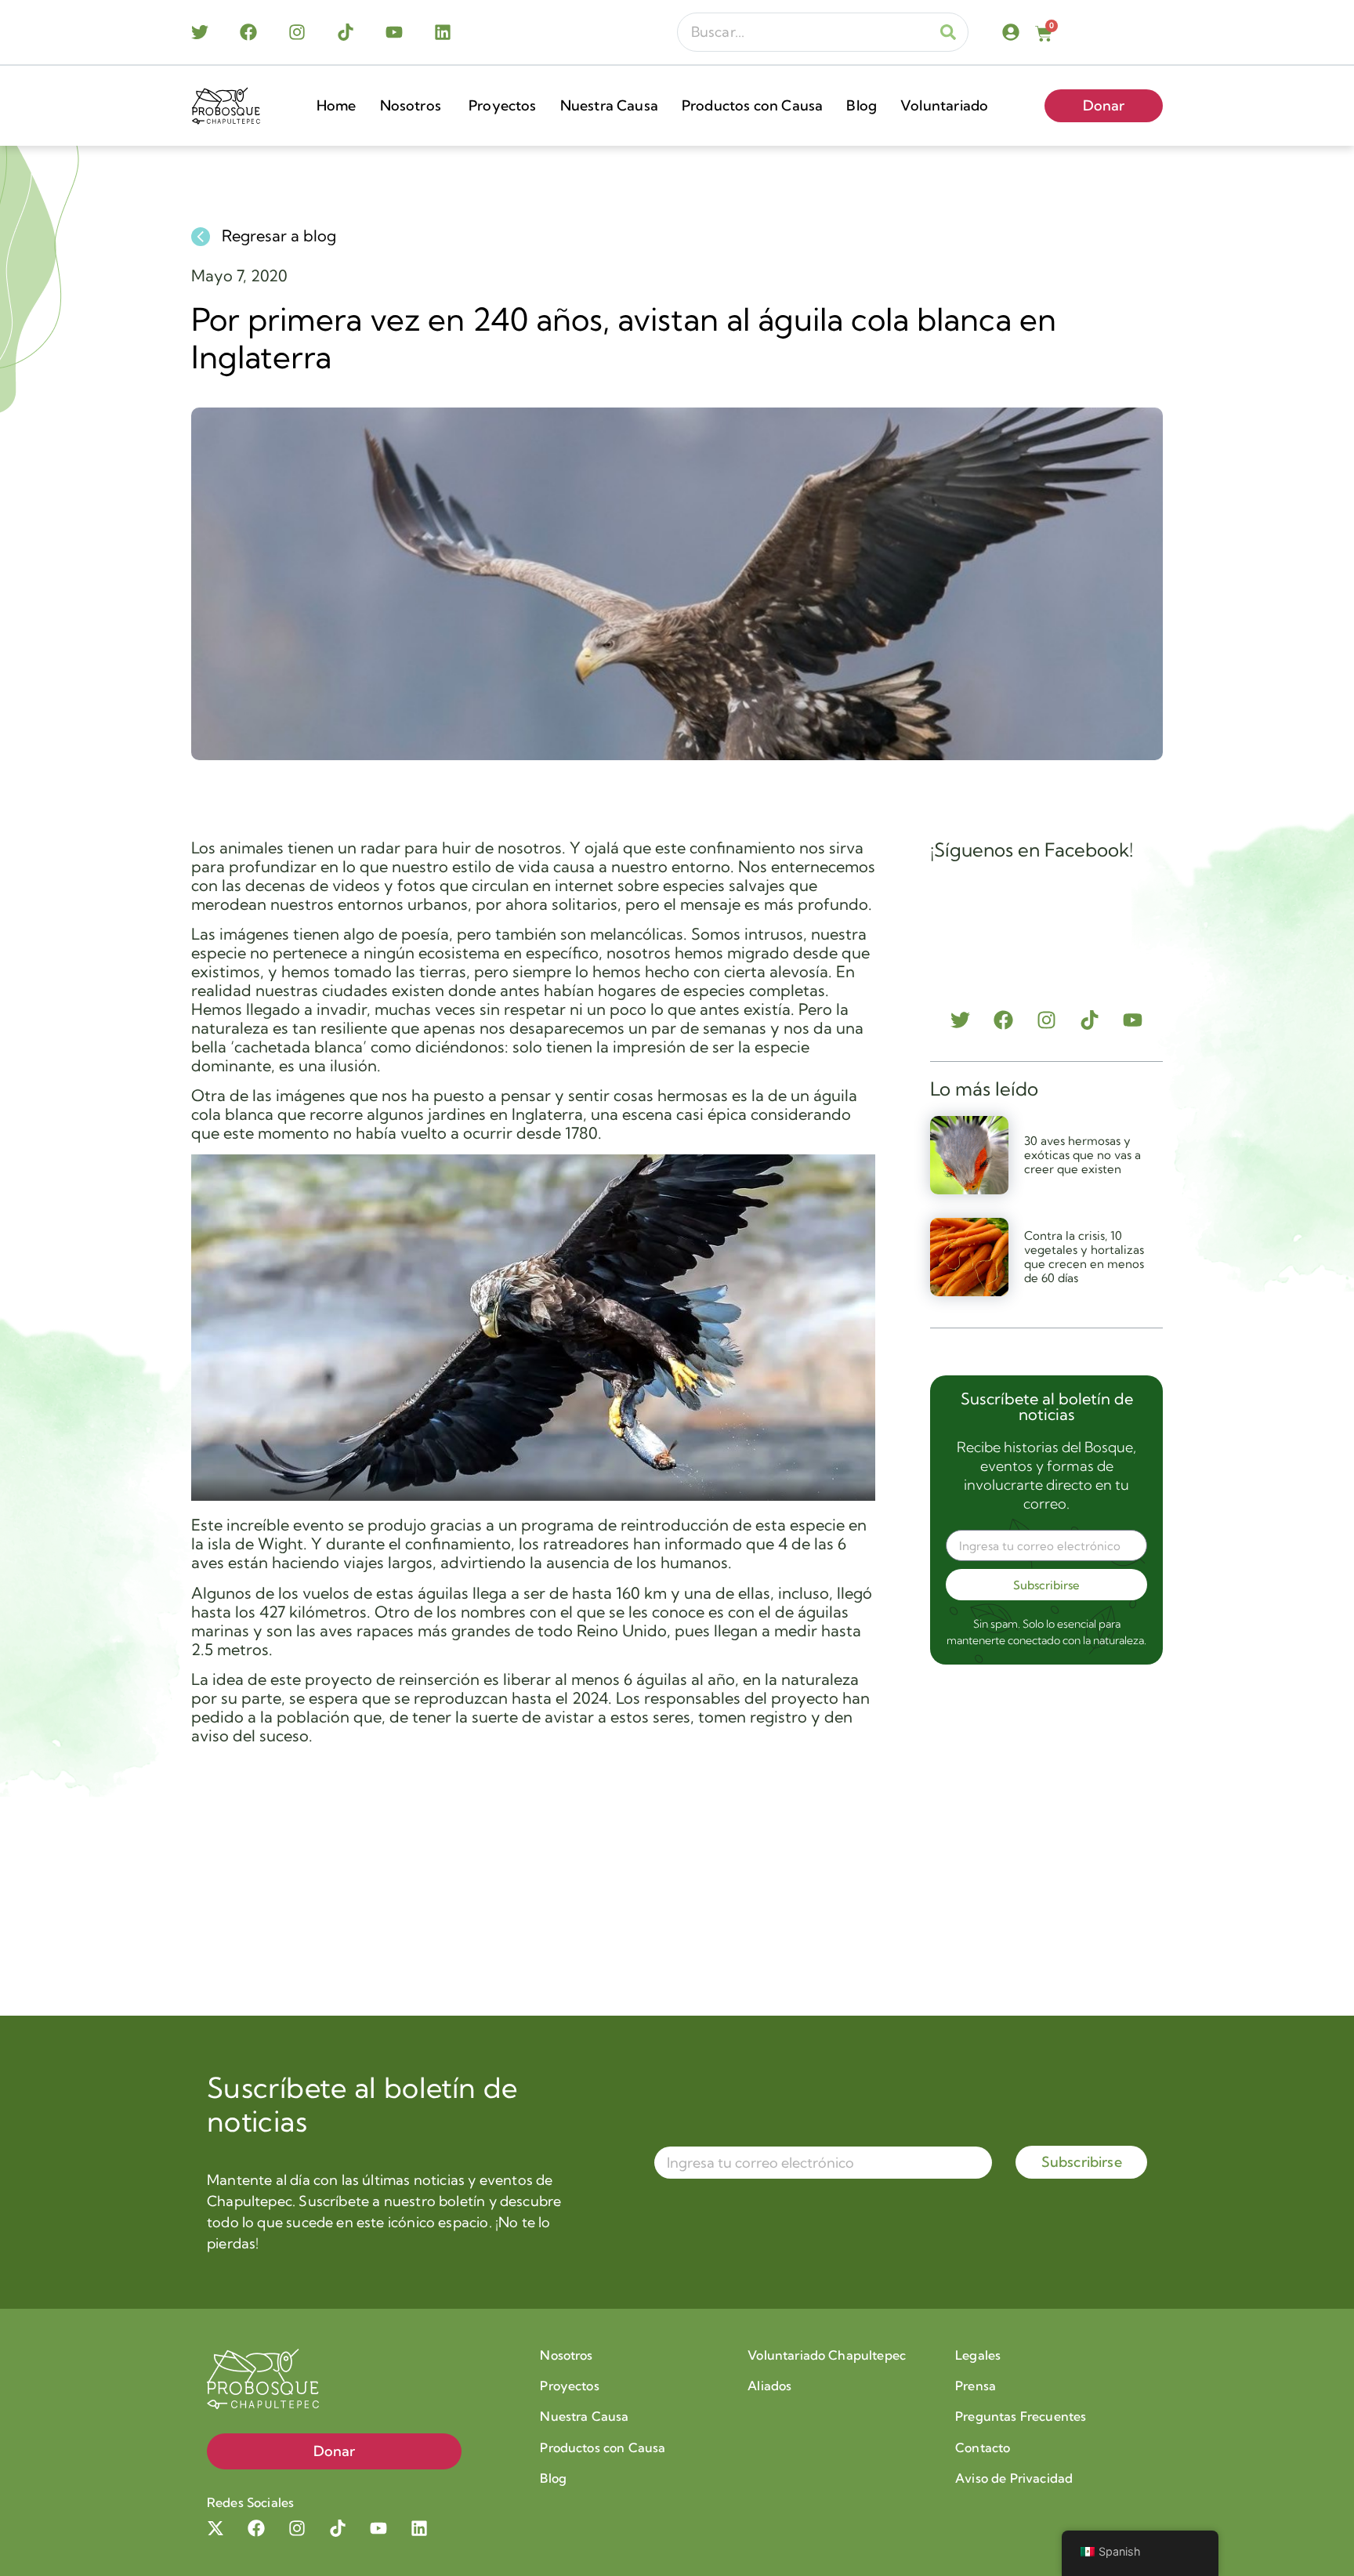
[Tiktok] (346, 32)
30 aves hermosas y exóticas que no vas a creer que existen (1082, 1155)
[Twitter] (200, 32)
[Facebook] (248, 32)
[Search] (948, 32)
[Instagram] (297, 32)
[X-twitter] (215, 2528)
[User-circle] (1011, 32)
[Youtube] (394, 32)
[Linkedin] (443, 32)
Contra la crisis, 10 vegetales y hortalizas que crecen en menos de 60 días (1084, 1257)
